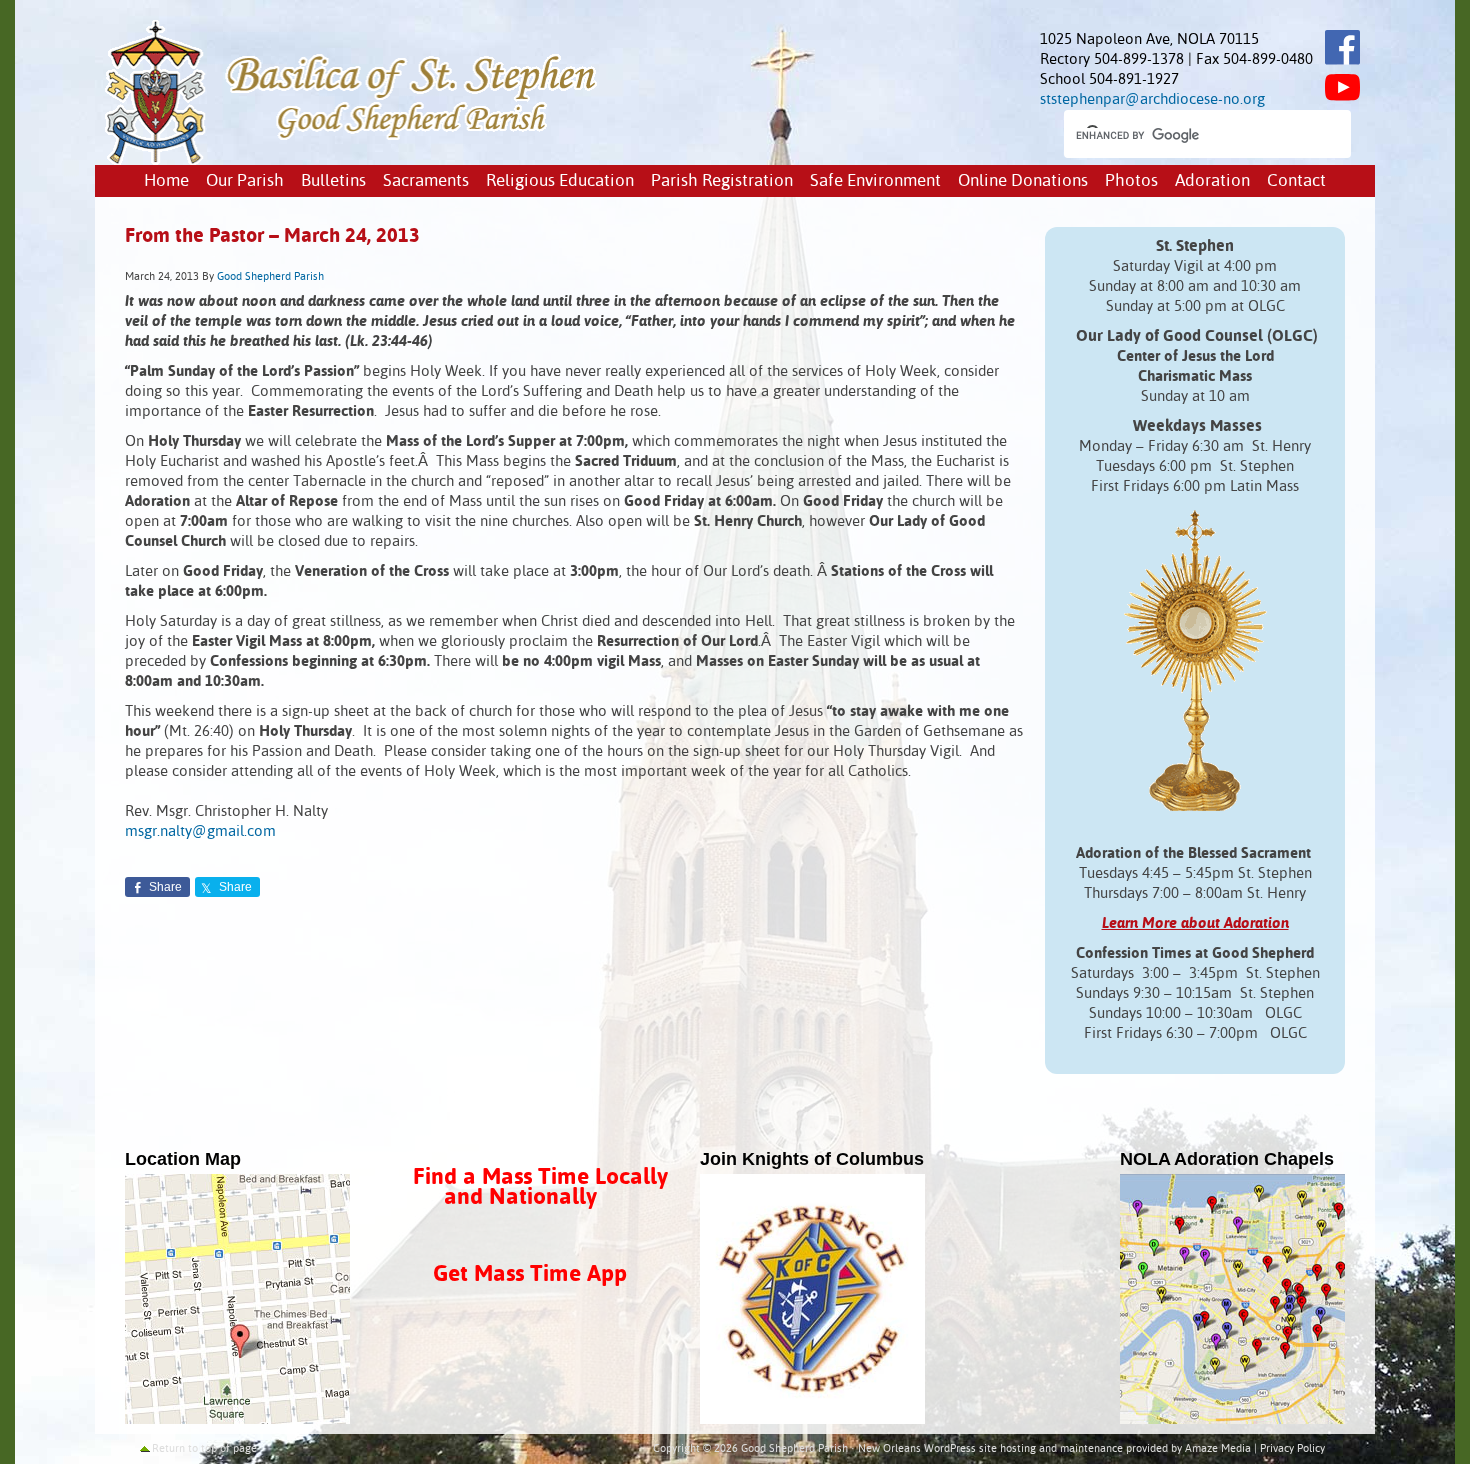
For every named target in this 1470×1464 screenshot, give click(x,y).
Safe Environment (875, 181)
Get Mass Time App (530, 1274)
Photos (1131, 181)
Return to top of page (204, 1449)
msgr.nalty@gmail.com (200, 831)
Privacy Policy (1292, 1449)
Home (166, 181)
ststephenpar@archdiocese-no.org (1152, 99)
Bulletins (333, 181)
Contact (1296, 181)
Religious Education (560, 181)
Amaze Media (1218, 1449)
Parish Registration (722, 181)
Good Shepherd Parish (270, 277)
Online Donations (1023, 181)
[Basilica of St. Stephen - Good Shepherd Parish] (352, 160)
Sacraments (426, 181)
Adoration (1212, 181)
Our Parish (245, 181)
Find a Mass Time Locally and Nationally (540, 1187)
